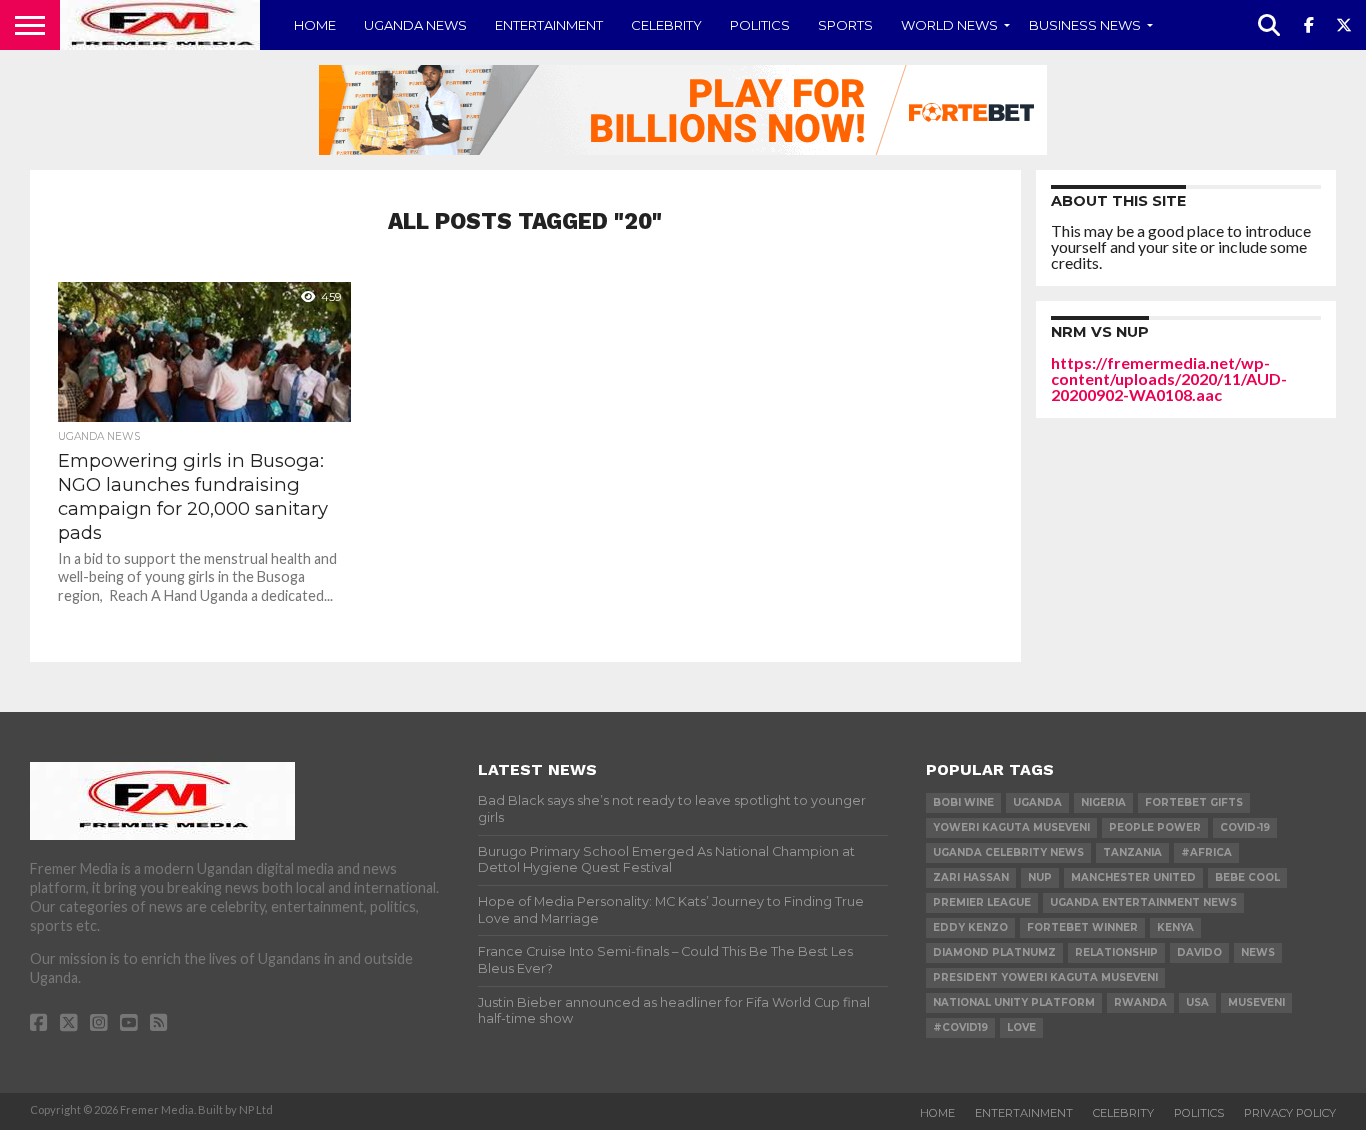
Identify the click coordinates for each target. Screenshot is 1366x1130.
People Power (1155, 827)
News (1258, 952)
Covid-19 (1245, 827)
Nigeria (1103, 802)
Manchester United (1133, 877)
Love (1021, 1027)
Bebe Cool (1247, 877)
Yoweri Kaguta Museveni (1011, 827)
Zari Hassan (971, 877)
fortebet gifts (1194, 802)
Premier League (982, 902)
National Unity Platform (1014, 1002)
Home (315, 25)
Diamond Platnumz (994, 952)
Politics (760, 25)
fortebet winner (1082, 927)
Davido (1199, 952)
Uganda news (415, 25)
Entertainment (549, 25)
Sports (845, 25)
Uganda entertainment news (1143, 902)
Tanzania (1132, 852)
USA (1197, 1002)
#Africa (1206, 852)
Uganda (1037, 802)
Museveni (1256, 1002)
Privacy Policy (1290, 1113)
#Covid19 (960, 1027)
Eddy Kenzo (970, 927)
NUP (1040, 877)
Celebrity (666, 25)
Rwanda (1140, 1002)
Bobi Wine (963, 802)
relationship (1116, 952)
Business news (1085, 25)
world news (949, 25)
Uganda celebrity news (1008, 852)
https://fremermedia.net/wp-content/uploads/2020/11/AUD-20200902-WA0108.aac (1169, 378)
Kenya (1175, 927)
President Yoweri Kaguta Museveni (1045, 977)
